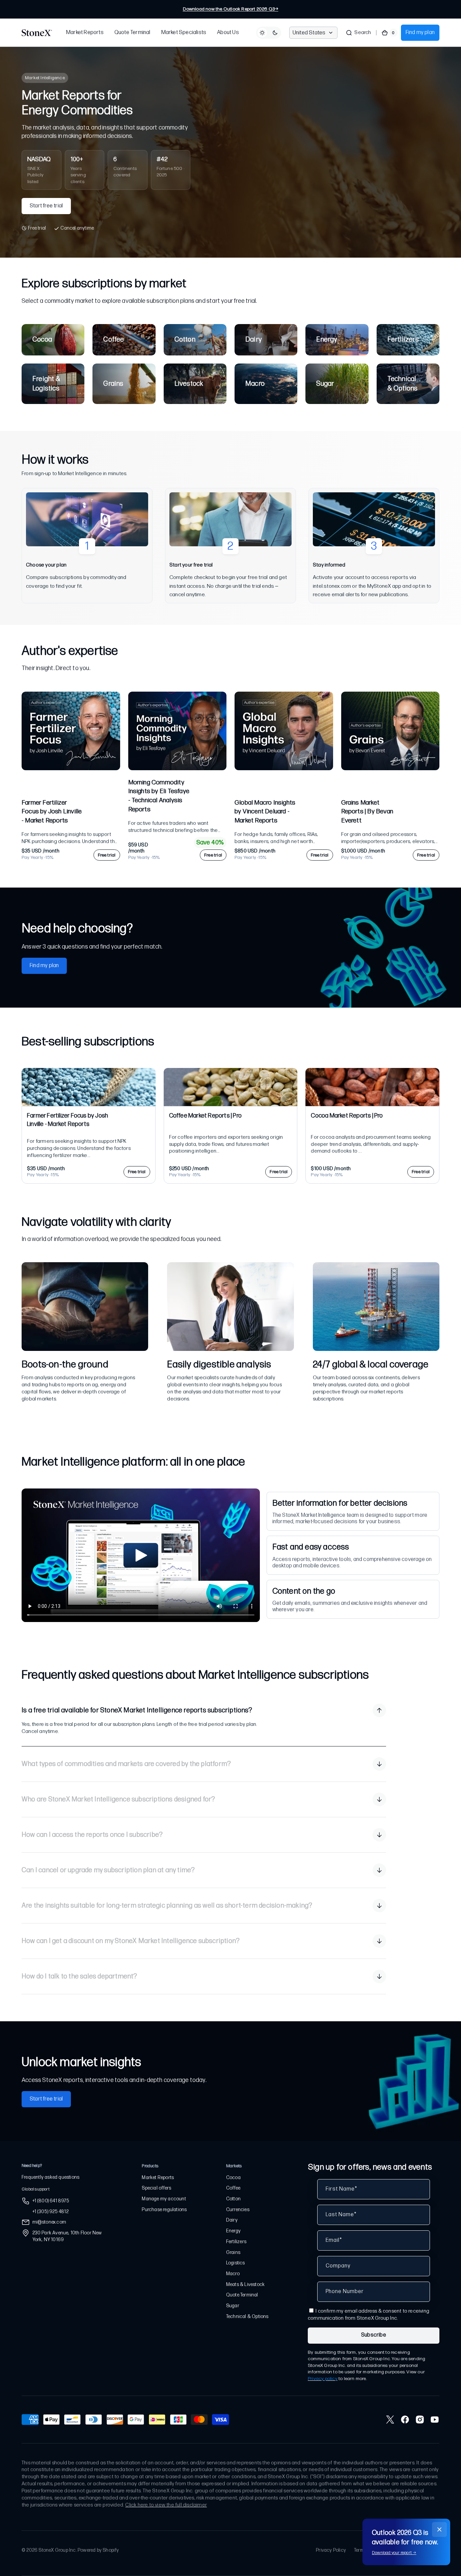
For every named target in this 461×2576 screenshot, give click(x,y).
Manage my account (164, 2199)
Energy (233, 2231)
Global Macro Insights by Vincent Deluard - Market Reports (265, 812)
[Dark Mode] (269, 33)
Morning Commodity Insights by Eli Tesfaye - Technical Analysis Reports (159, 796)
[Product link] (71, 776)
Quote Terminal (242, 2295)
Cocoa (233, 2178)
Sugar (233, 2306)
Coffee (233, 2188)
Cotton (233, 2199)
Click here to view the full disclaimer (166, 2505)
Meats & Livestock (245, 2284)
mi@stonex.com (49, 2222)
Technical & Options (247, 2317)
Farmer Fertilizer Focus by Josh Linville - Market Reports (52, 812)
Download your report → (394, 2553)
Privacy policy (323, 2379)
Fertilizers (236, 2242)
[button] (358, 33)
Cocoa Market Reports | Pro (347, 1116)
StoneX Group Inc (57, 2550)
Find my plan (420, 33)
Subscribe (374, 2335)
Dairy (232, 2220)
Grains (233, 2252)
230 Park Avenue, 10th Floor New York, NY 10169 (67, 2236)
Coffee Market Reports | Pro (205, 1116)
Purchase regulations (164, 2210)
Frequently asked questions (50, 2177)
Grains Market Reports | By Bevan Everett (367, 812)
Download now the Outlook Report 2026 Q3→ (231, 9)
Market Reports (158, 2178)
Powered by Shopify (98, 2550)
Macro (233, 2274)
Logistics (236, 2263)
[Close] (439, 2529)
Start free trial (46, 206)
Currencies (238, 2210)
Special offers (156, 2188)
